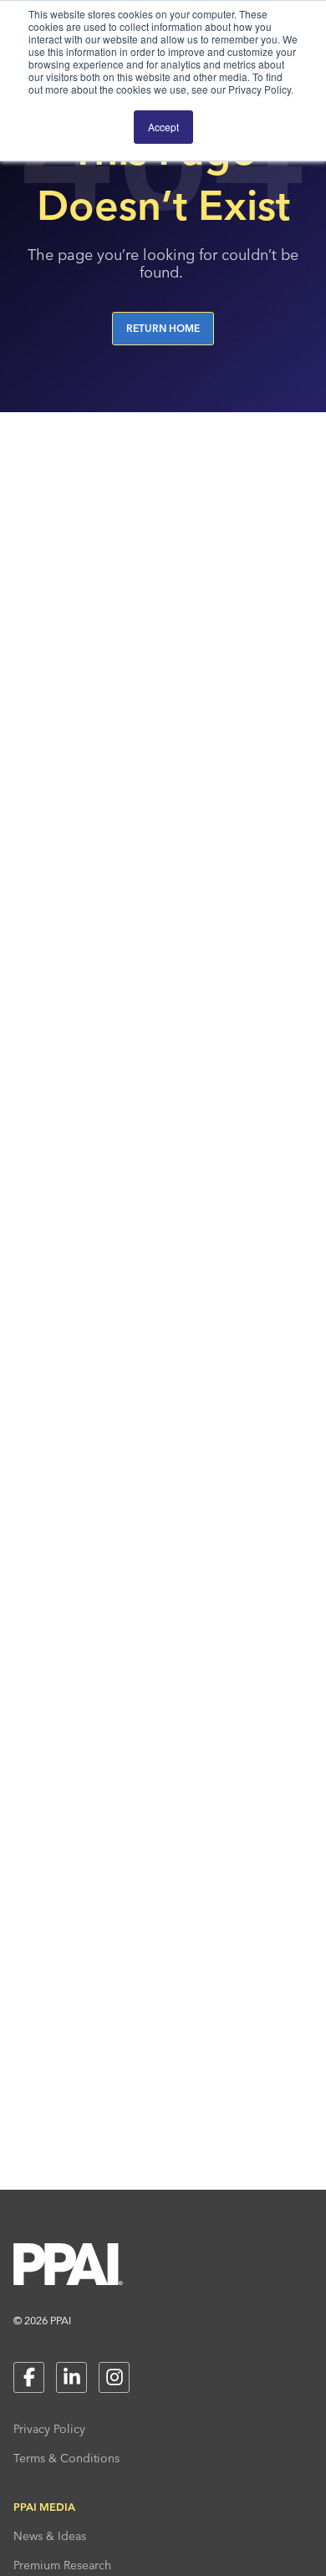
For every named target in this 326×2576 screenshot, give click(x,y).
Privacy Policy (49, 2429)
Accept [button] (163, 127)
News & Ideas (50, 2536)
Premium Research (62, 2565)
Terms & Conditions (66, 2458)
